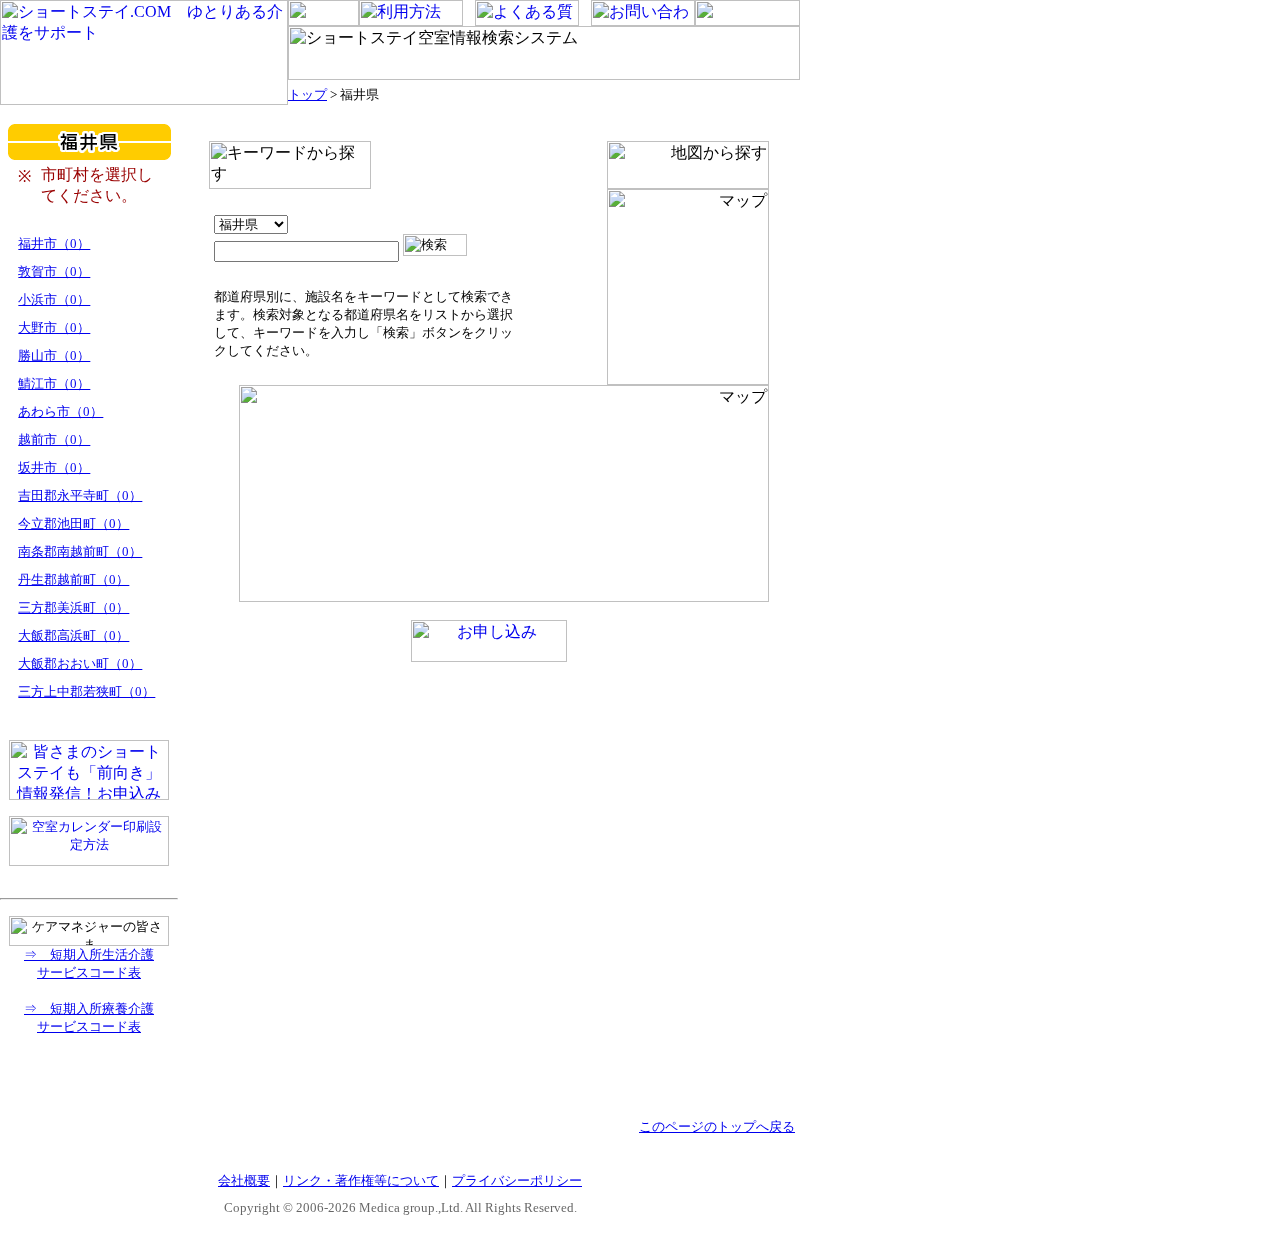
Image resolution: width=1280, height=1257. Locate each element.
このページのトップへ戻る (717, 1126)
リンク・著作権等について (361, 1180)
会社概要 (244, 1180)
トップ (307, 94)
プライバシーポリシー (517, 1180)
